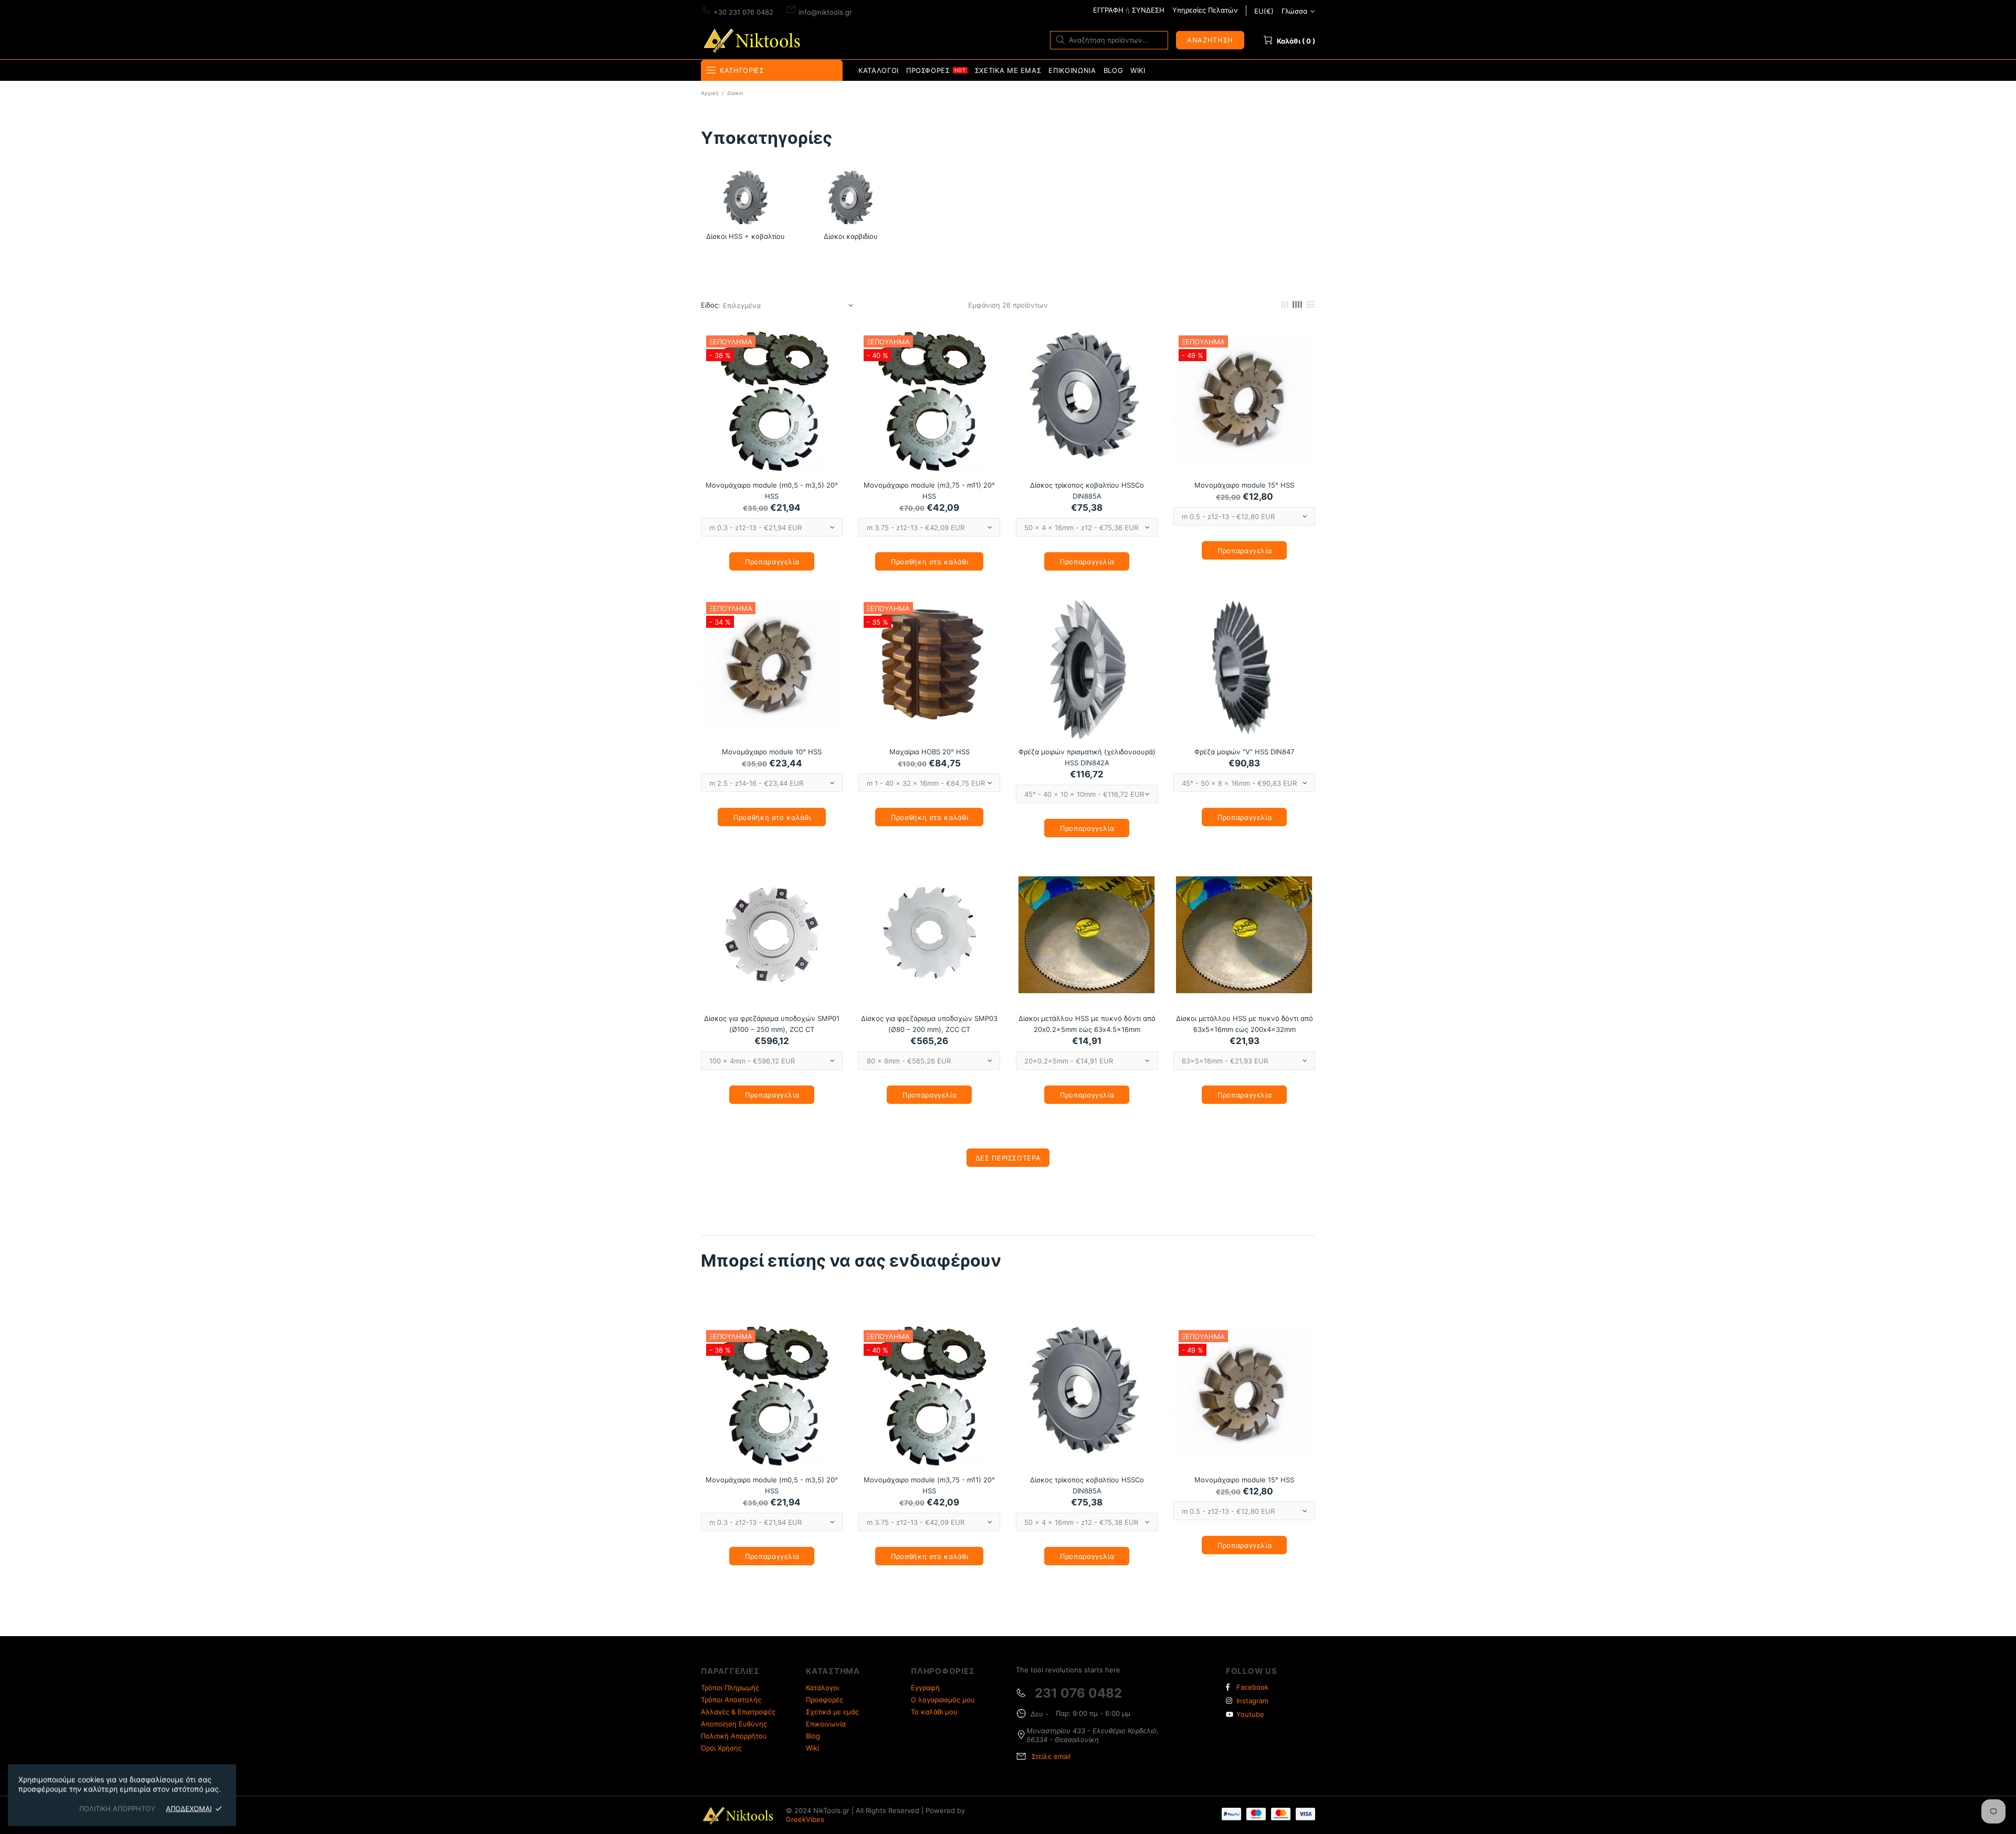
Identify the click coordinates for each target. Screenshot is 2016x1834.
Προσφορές (825, 1700)
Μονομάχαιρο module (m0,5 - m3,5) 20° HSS (772, 491)
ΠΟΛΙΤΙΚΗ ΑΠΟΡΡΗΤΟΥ (117, 1808)
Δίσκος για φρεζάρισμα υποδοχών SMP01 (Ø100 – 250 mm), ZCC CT (772, 1024)
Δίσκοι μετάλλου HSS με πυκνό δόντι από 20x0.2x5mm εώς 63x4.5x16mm (1087, 1024)
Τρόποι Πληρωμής (730, 1688)
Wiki (812, 1748)
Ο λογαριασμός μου (943, 1700)
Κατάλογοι (822, 1688)
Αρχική (710, 93)
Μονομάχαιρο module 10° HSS (772, 752)
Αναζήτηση (1210, 40)
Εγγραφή (925, 1688)
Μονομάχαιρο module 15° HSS (1244, 485)
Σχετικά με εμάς (832, 1712)
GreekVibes (805, 1819)
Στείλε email (1051, 1756)
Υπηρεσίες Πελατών (1205, 10)
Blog (813, 1736)
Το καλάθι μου (934, 1712)
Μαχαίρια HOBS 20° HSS (930, 752)
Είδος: (711, 305)
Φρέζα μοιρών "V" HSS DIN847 (1244, 752)
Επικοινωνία (826, 1724)
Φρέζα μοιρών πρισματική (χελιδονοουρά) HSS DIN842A (1087, 757)
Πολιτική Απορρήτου (734, 1736)
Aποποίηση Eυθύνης (734, 1724)
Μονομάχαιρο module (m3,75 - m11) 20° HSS (929, 491)
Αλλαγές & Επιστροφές (738, 1712)
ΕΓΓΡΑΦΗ (1108, 10)
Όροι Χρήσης (721, 1748)
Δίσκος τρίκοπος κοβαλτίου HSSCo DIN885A (1087, 491)
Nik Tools (754, 40)
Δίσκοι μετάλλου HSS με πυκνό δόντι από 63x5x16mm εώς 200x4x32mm (1245, 1024)
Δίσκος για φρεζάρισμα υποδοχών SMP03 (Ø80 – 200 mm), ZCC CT (929, 1024)
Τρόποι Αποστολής (731, 1700)
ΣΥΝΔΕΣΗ (1148, 10)
